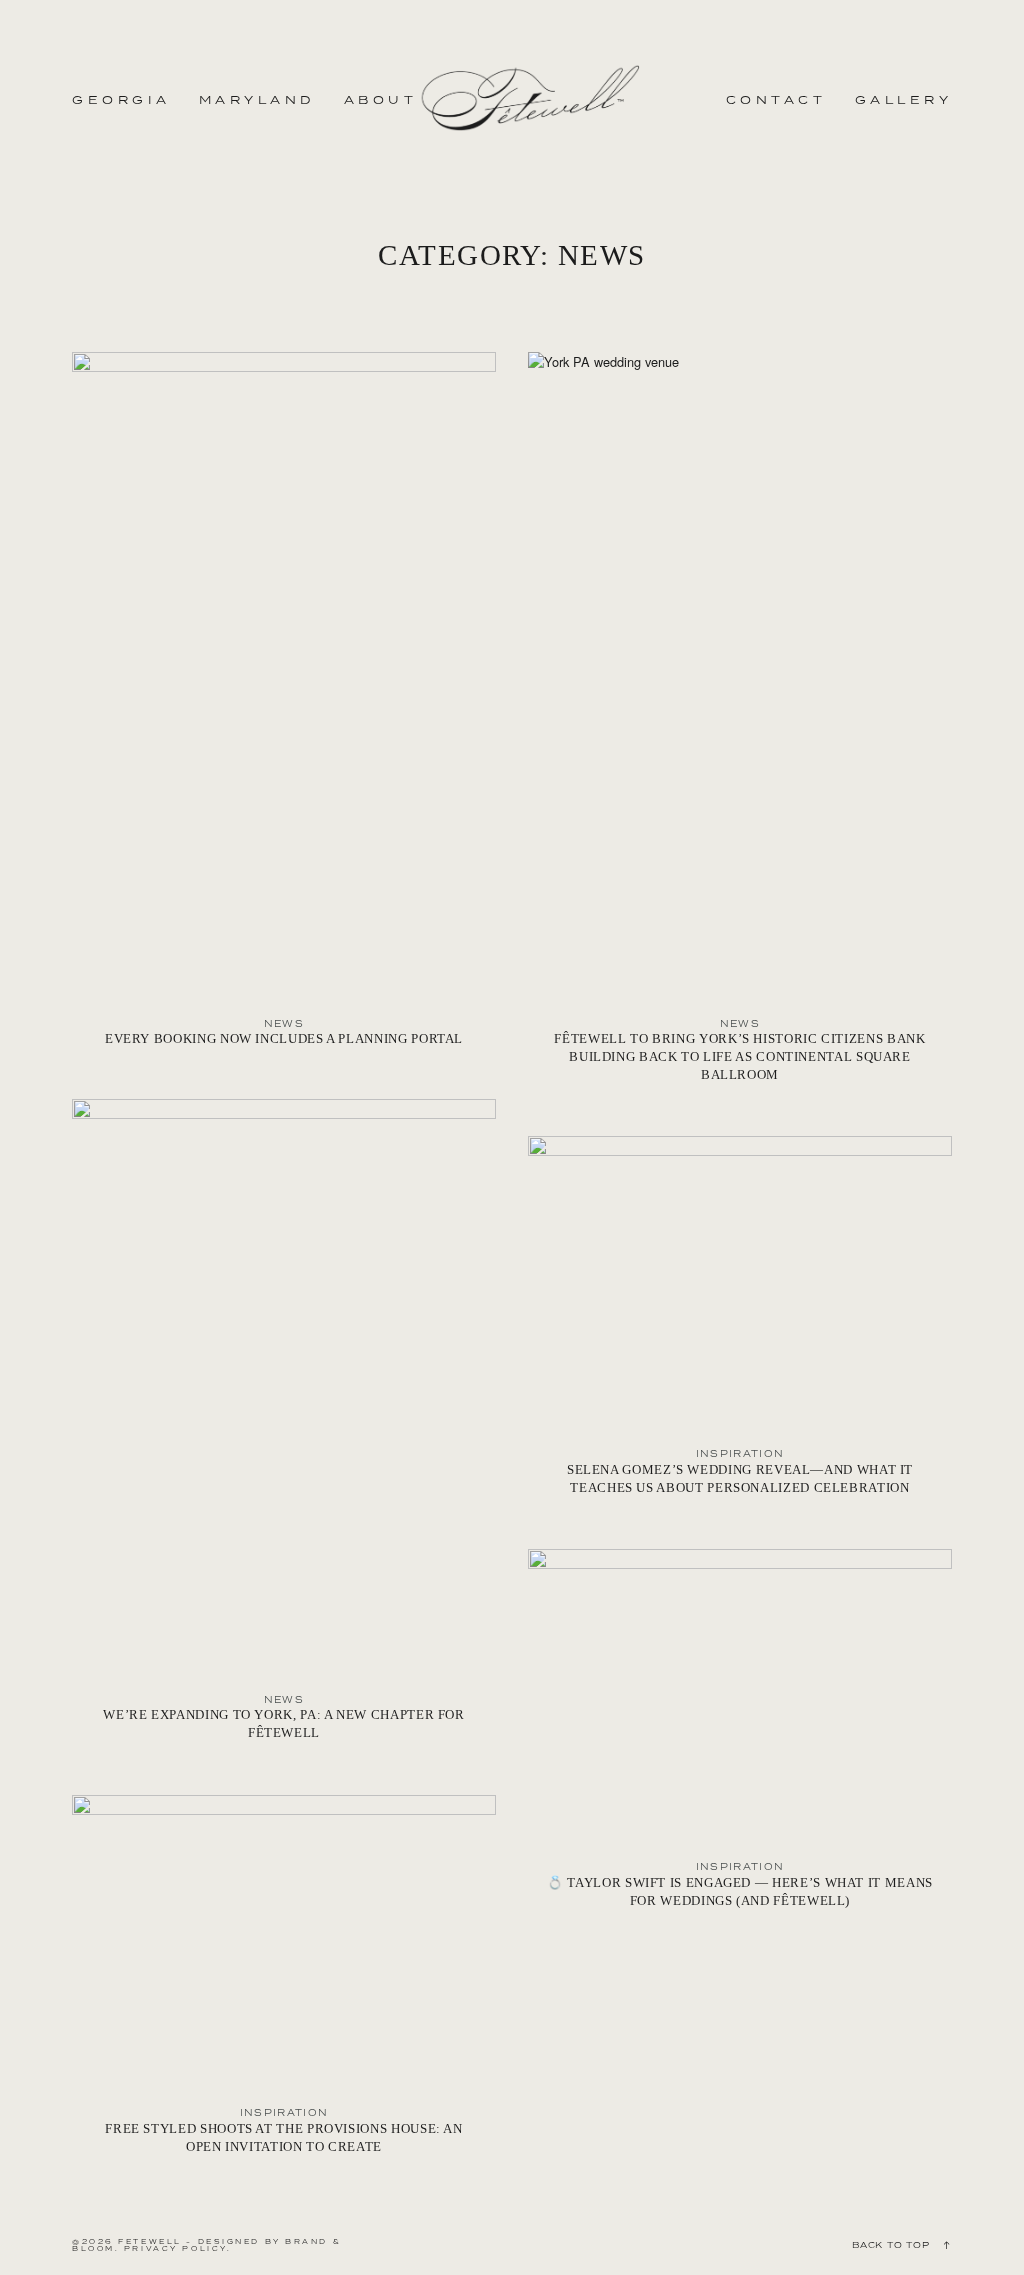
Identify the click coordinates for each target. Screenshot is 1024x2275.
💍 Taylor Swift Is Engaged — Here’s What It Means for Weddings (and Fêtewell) (740, 1739)
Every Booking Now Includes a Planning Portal (284, 710)
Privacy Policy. (177, 2248)
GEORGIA (121, 100)
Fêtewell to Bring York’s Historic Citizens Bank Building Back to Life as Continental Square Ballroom (740, 728)
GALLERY (904, 100)
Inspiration (740, 1453)
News (284, 1023)
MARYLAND (257, 100)
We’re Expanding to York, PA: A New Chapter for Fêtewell (284, 1430)
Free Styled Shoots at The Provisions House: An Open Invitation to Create (284, 1985)
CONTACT (776, 100)
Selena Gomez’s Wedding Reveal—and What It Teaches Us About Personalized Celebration (740, 1326)
